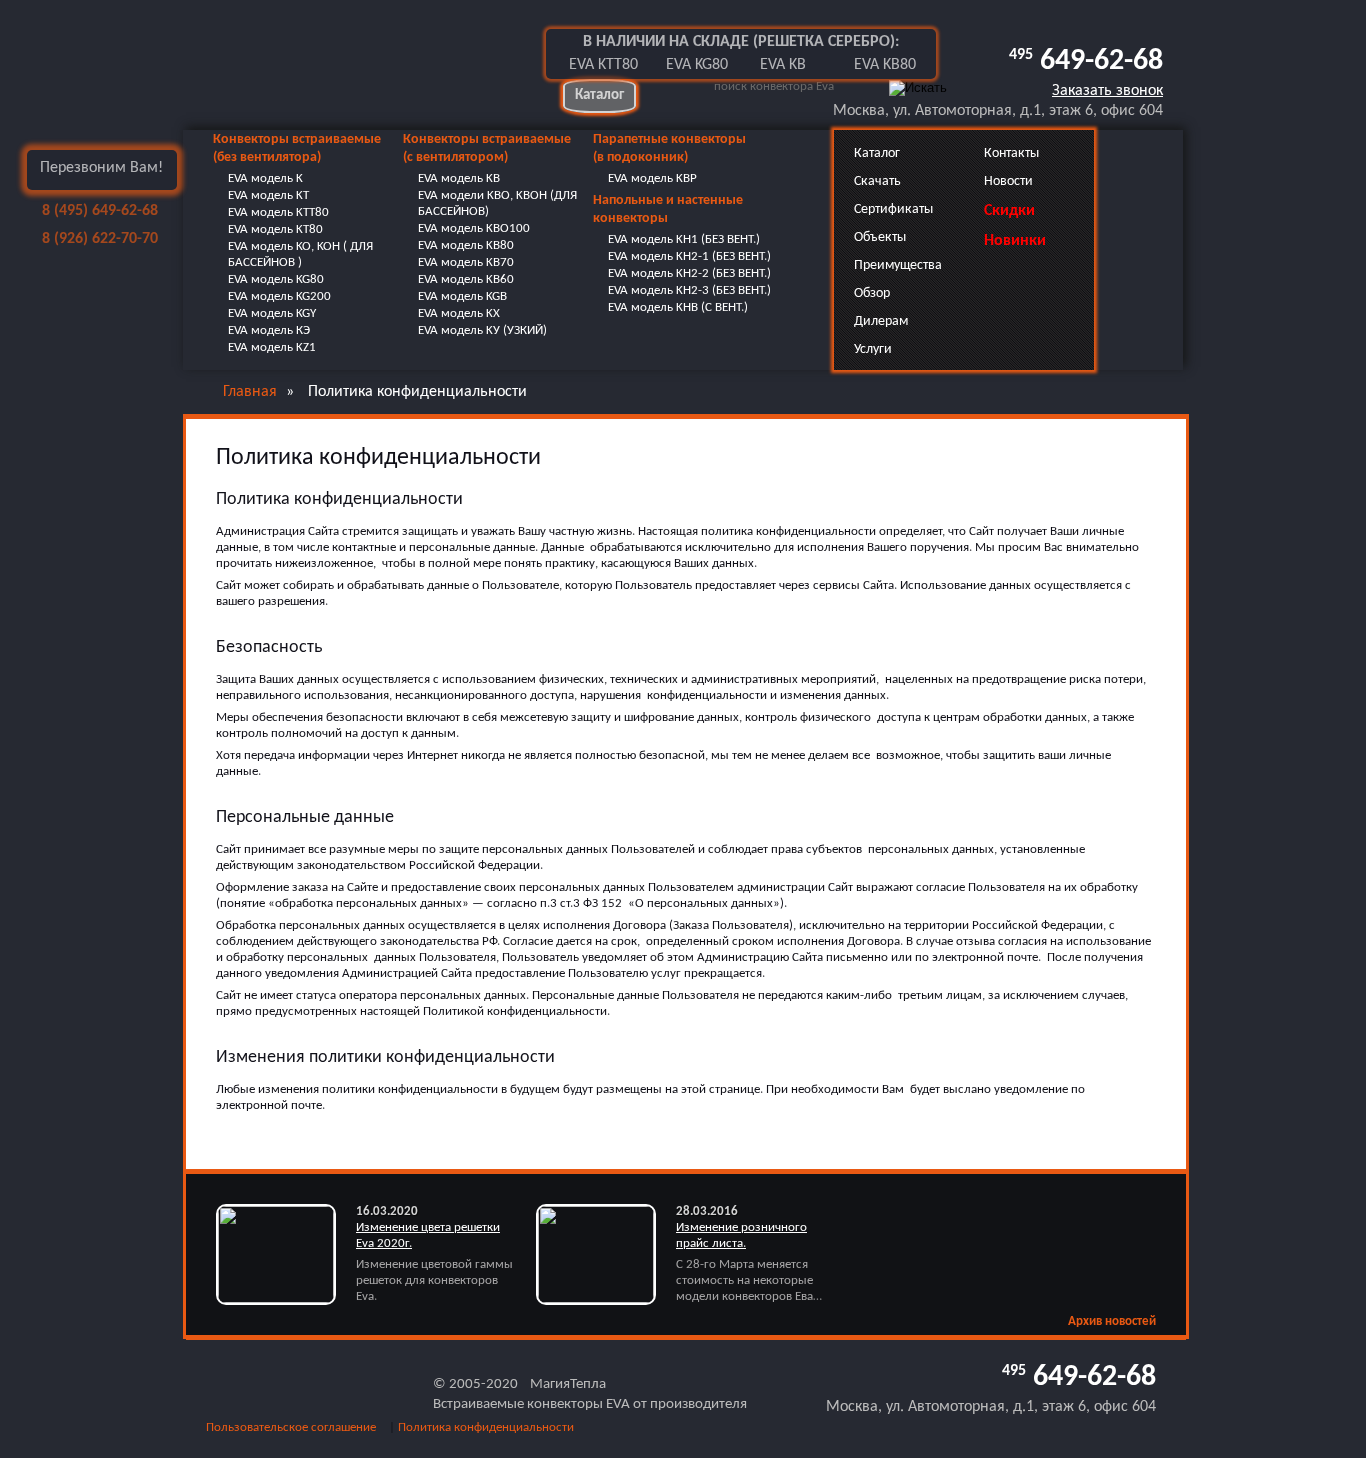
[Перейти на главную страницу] (348, 65)
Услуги (873, 349)
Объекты (880, 237)
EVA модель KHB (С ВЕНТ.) (678, 307)
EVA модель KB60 (466, 279)
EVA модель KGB (462, 296)
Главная (250, 392)
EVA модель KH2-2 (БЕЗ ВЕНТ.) (689, 273)
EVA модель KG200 (279, 296)
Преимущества (898, 265)
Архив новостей (1112, 1321)
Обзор (872, 293)
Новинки (1015, 241)
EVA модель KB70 (466, 262)
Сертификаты (893, 209)
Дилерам (881, 321)
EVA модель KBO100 (474, 228)
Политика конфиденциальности (486, 1427)
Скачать (877, 181)
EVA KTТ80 (603, 65)
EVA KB (783, 65)
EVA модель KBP (652, 178)
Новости (1008, 181)
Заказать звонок (1107, 91)
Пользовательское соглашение (291, 1427)
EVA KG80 (697, 65)
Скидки (1009, 211)
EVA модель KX (459, 313)
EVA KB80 (885, 65)
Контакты (1011, 153)
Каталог (599, 95)
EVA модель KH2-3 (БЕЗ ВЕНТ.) (689, 290)
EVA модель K (265, 178)
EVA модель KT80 (275, 229)
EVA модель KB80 (466, 245)
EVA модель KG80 (276, 279)
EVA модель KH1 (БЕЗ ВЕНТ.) (684, 239)
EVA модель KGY (272, 313)
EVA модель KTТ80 (278, 212)
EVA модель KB (459, 178)
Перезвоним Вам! (101, 168)
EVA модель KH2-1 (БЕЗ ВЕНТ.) (689, 256)
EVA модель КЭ (269, 330)
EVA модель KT (268, 195)
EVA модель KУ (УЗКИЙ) (482, 330)
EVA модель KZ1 (272, 347)
